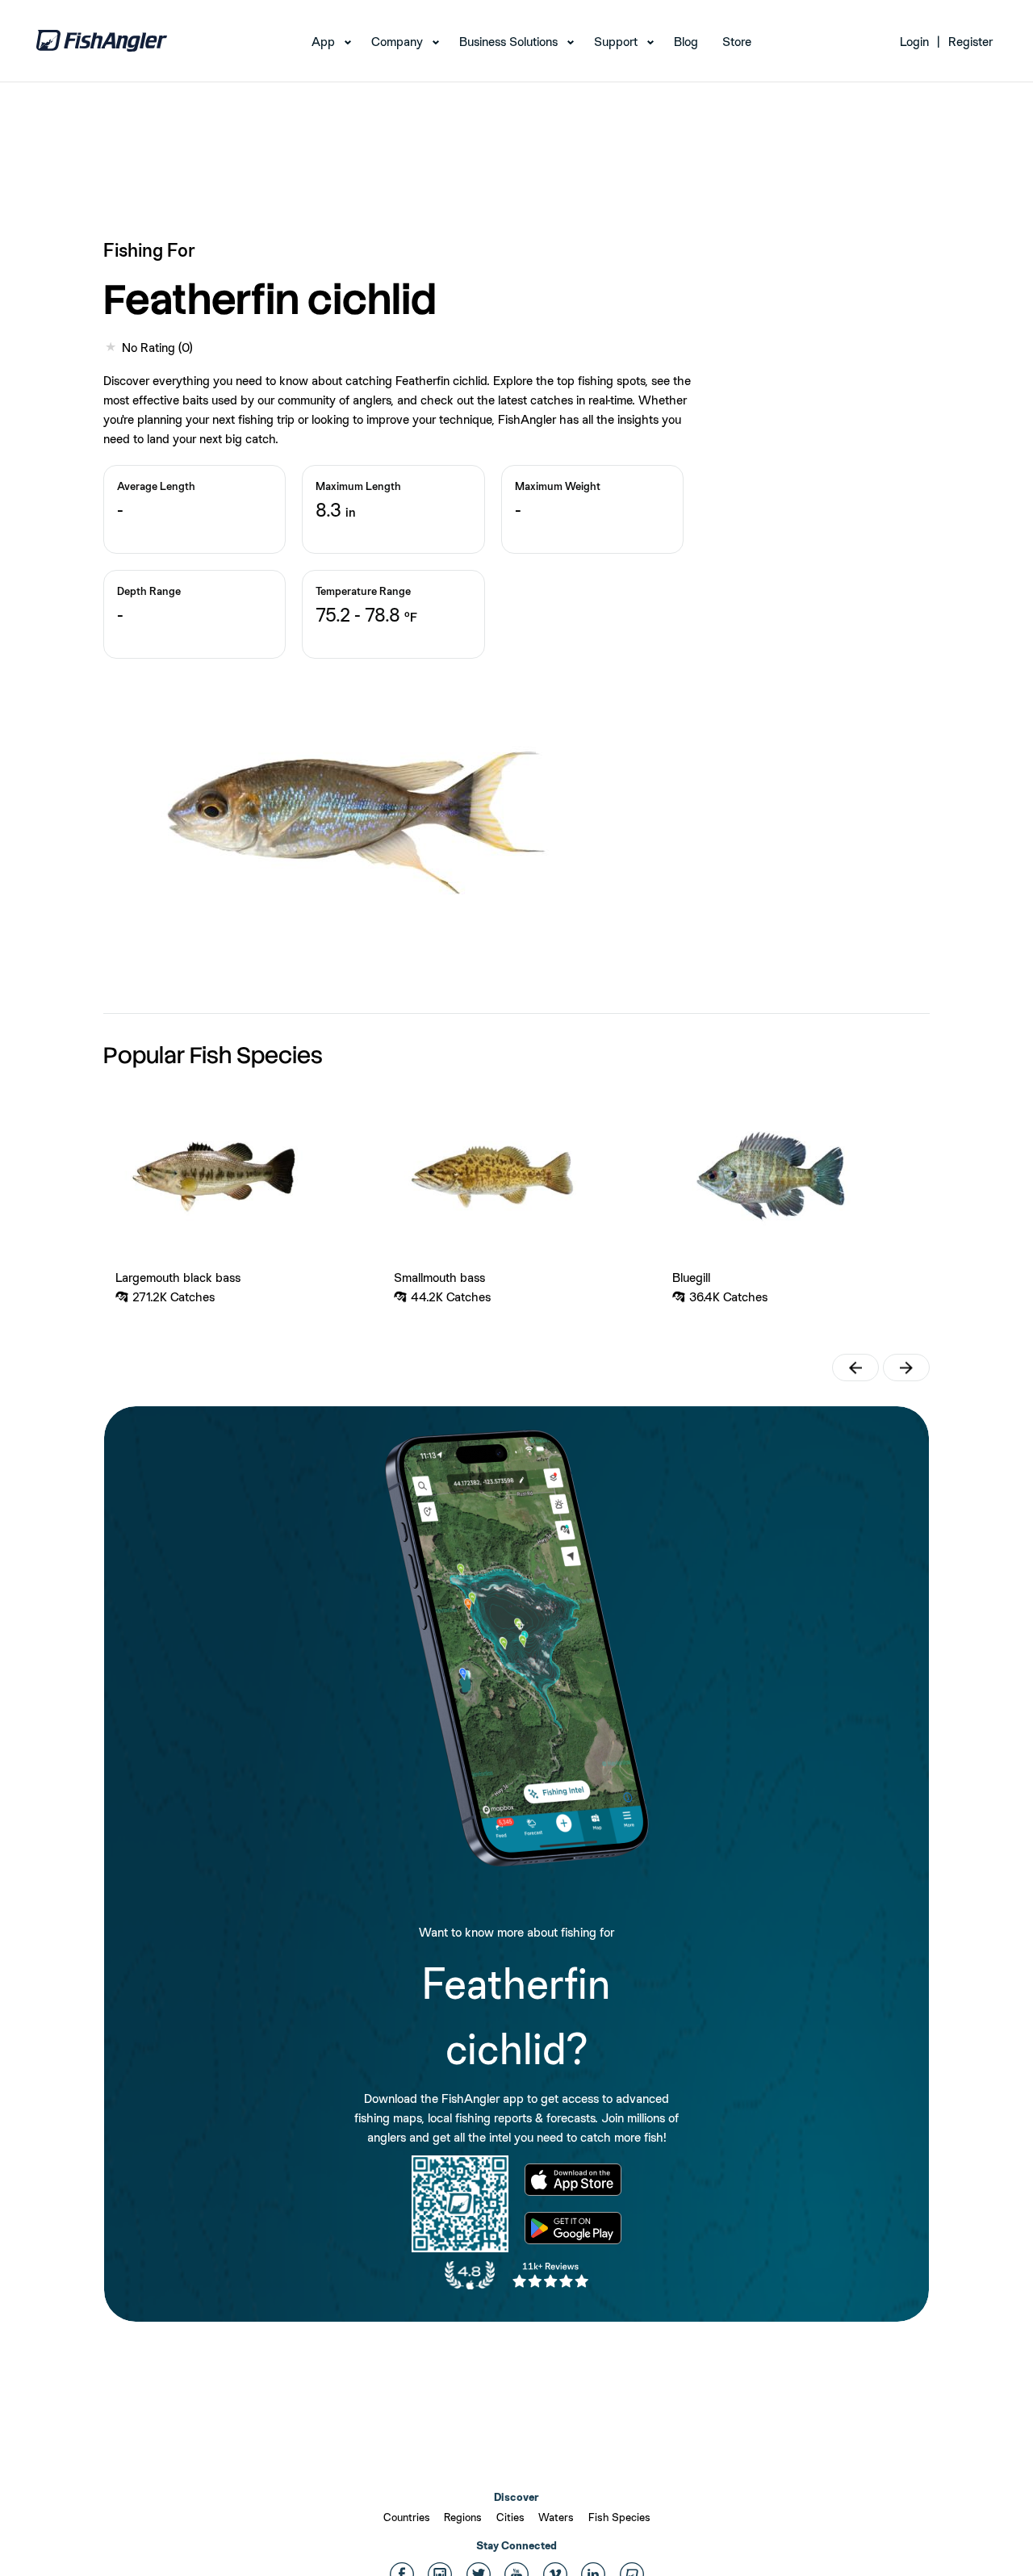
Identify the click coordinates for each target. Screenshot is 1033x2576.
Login (914, 42)
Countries (407, 2517)
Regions (463, 2517)
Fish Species (619, 2517)
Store (737, 42)
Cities (510, 2517)
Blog (686, 42)
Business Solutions (508, 42)
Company (397, 42)
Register (970, 42)
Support (616, 42)
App (323, 42)
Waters (556, 2517)
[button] (855, 1368)
